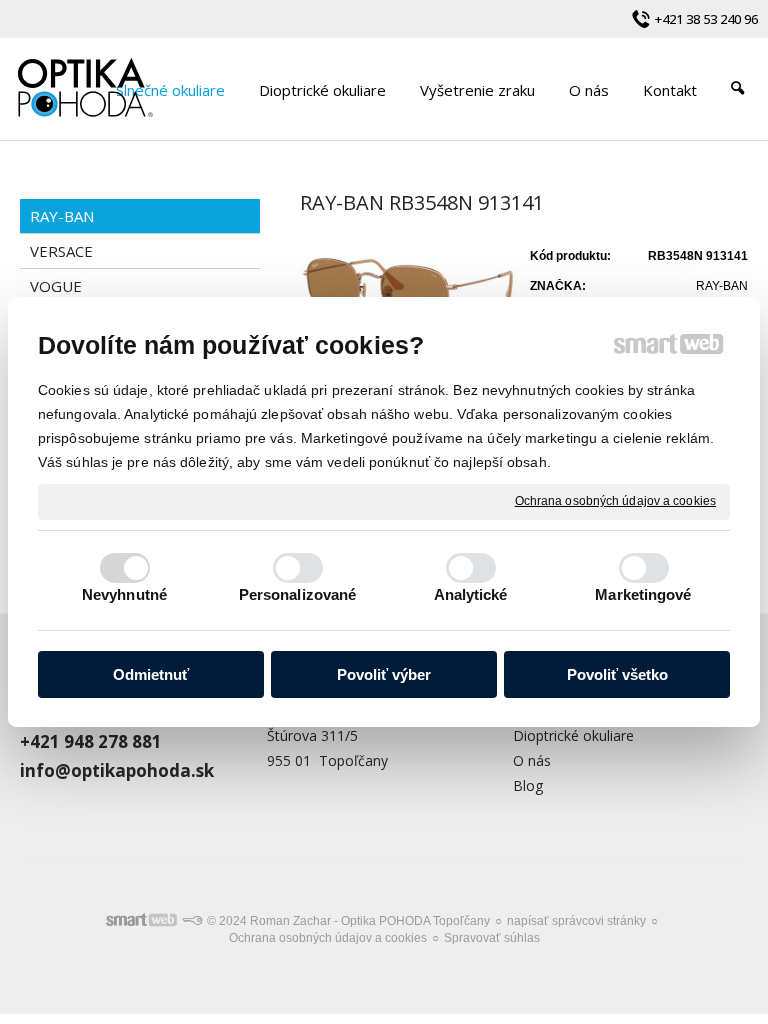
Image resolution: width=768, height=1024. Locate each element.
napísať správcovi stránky (576, 921)
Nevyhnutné (124, 594)
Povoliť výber (384, 674)
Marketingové (643, 594)
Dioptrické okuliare (573, 735)
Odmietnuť (151, 674)
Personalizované (298, 594)
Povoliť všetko (617, 674)
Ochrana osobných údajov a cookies (615, 501)
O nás (532, 760)
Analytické (471, 594)
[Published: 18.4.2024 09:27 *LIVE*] (192, 921)
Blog (528, 785)
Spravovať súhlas (492, 938)
